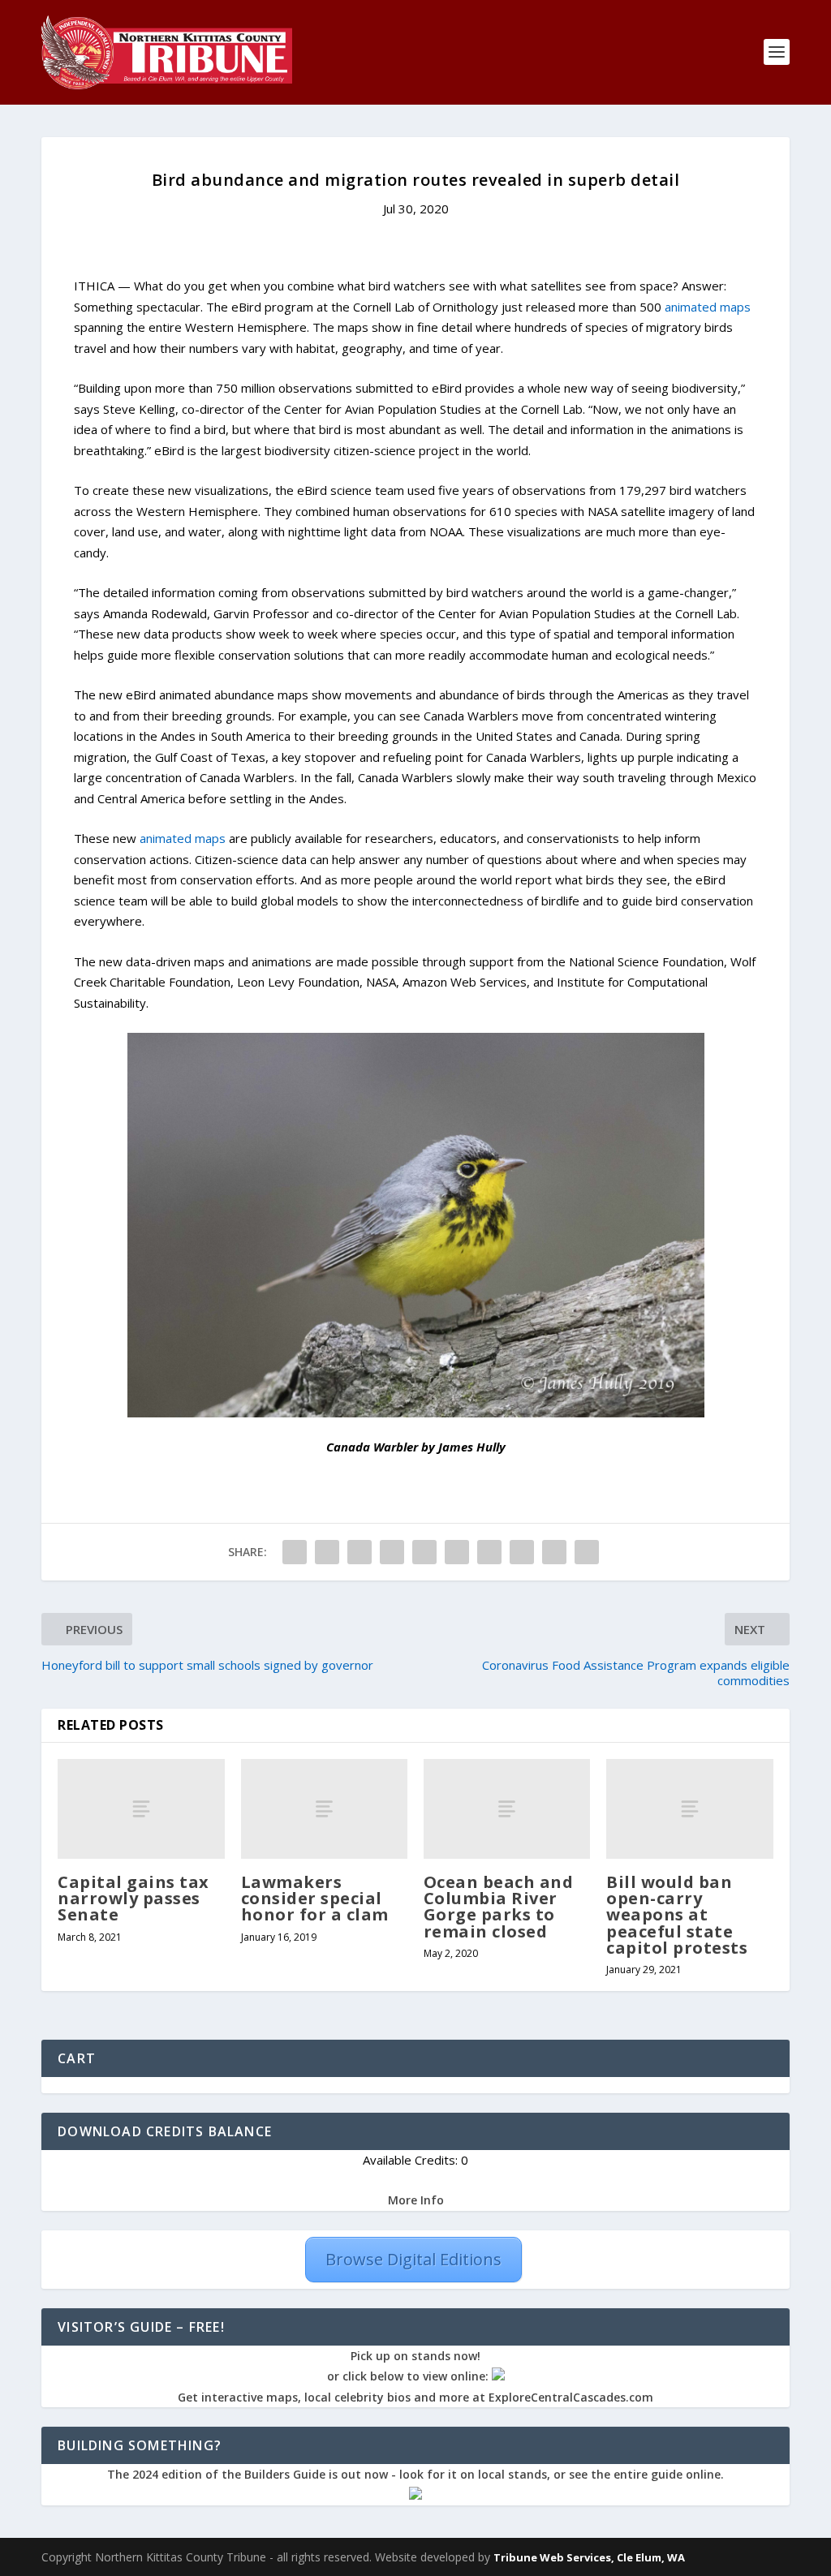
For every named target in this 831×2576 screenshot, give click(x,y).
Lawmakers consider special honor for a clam (315, 1898)
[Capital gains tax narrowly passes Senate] (141, 1809)
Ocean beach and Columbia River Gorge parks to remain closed (499, 1907)
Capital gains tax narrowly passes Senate (133, 1898)
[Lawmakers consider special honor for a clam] (324, 1809)
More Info (416, 2200)
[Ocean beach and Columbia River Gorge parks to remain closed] (507, 1809)
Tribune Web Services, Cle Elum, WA (589, 2557)
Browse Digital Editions (413, 2259)
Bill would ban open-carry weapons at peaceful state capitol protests (677, 1915)
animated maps (708, 307)
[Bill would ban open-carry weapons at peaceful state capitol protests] (689, 1809)
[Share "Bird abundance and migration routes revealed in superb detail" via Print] (587, 1552)
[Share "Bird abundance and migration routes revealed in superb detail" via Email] (554, 1552)
